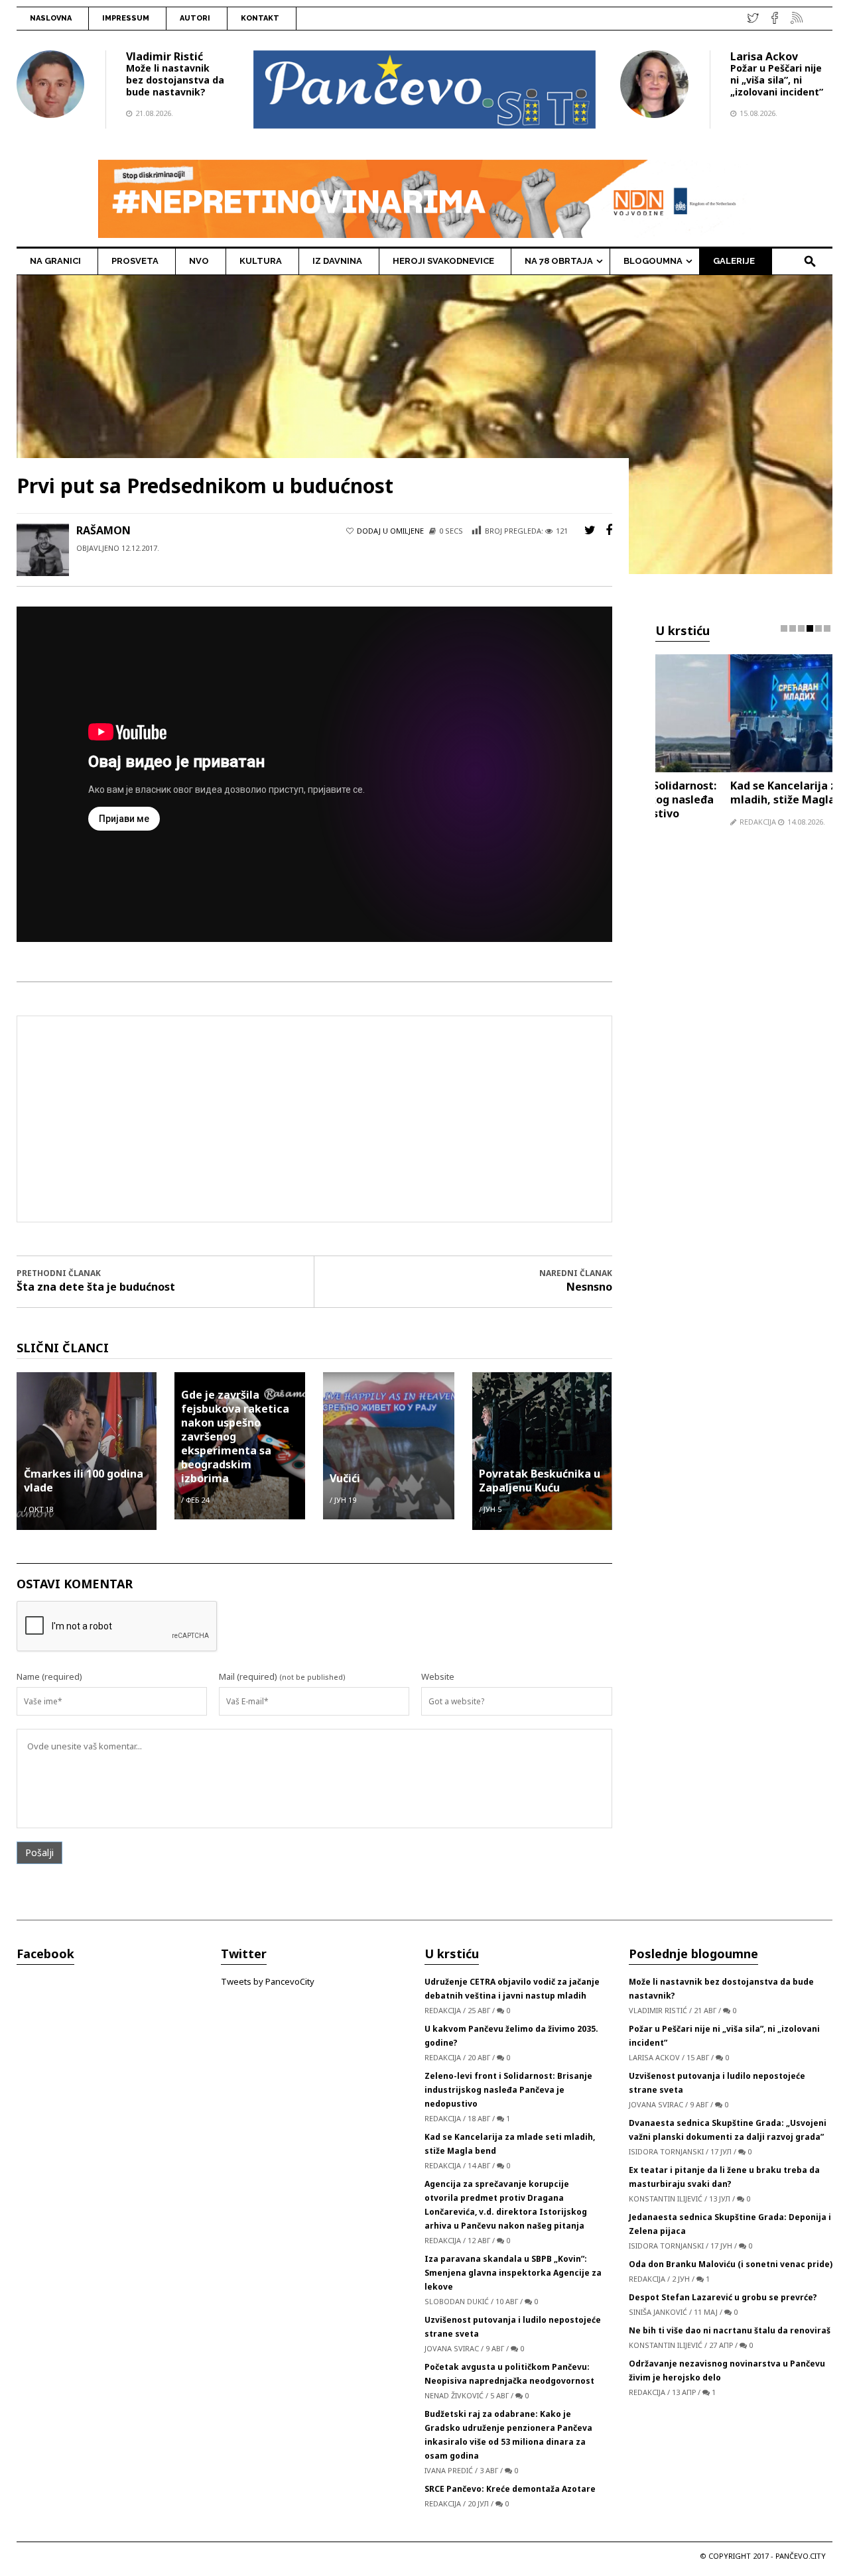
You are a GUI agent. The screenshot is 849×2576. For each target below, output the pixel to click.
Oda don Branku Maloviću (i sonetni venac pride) (731, 2264)
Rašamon (103, 530)
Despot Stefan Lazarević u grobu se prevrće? (723, 2297)
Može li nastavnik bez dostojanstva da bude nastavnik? (175, 80)
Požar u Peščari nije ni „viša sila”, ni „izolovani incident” (777, 80)
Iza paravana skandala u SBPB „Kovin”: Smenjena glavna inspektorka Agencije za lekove (513, 2273)
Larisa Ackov (764, 56)
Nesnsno (589, 1287)
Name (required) (49, 1676)
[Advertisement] (325, 1119)
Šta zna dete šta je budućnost (96, 1287)
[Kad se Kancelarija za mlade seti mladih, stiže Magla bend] (744, 712)
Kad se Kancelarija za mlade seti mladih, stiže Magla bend (742, 792)
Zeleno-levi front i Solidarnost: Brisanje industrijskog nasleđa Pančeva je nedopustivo (508, 2090)
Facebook (45, 1954)
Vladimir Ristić (164, 56)
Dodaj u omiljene (390, 531)
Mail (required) (248, 1676)
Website (438, 1676)
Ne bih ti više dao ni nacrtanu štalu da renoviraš (730, 2330)
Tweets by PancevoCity (268, 1981)
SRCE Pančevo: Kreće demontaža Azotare (510, 2489)
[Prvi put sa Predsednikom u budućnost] (424, 424)
